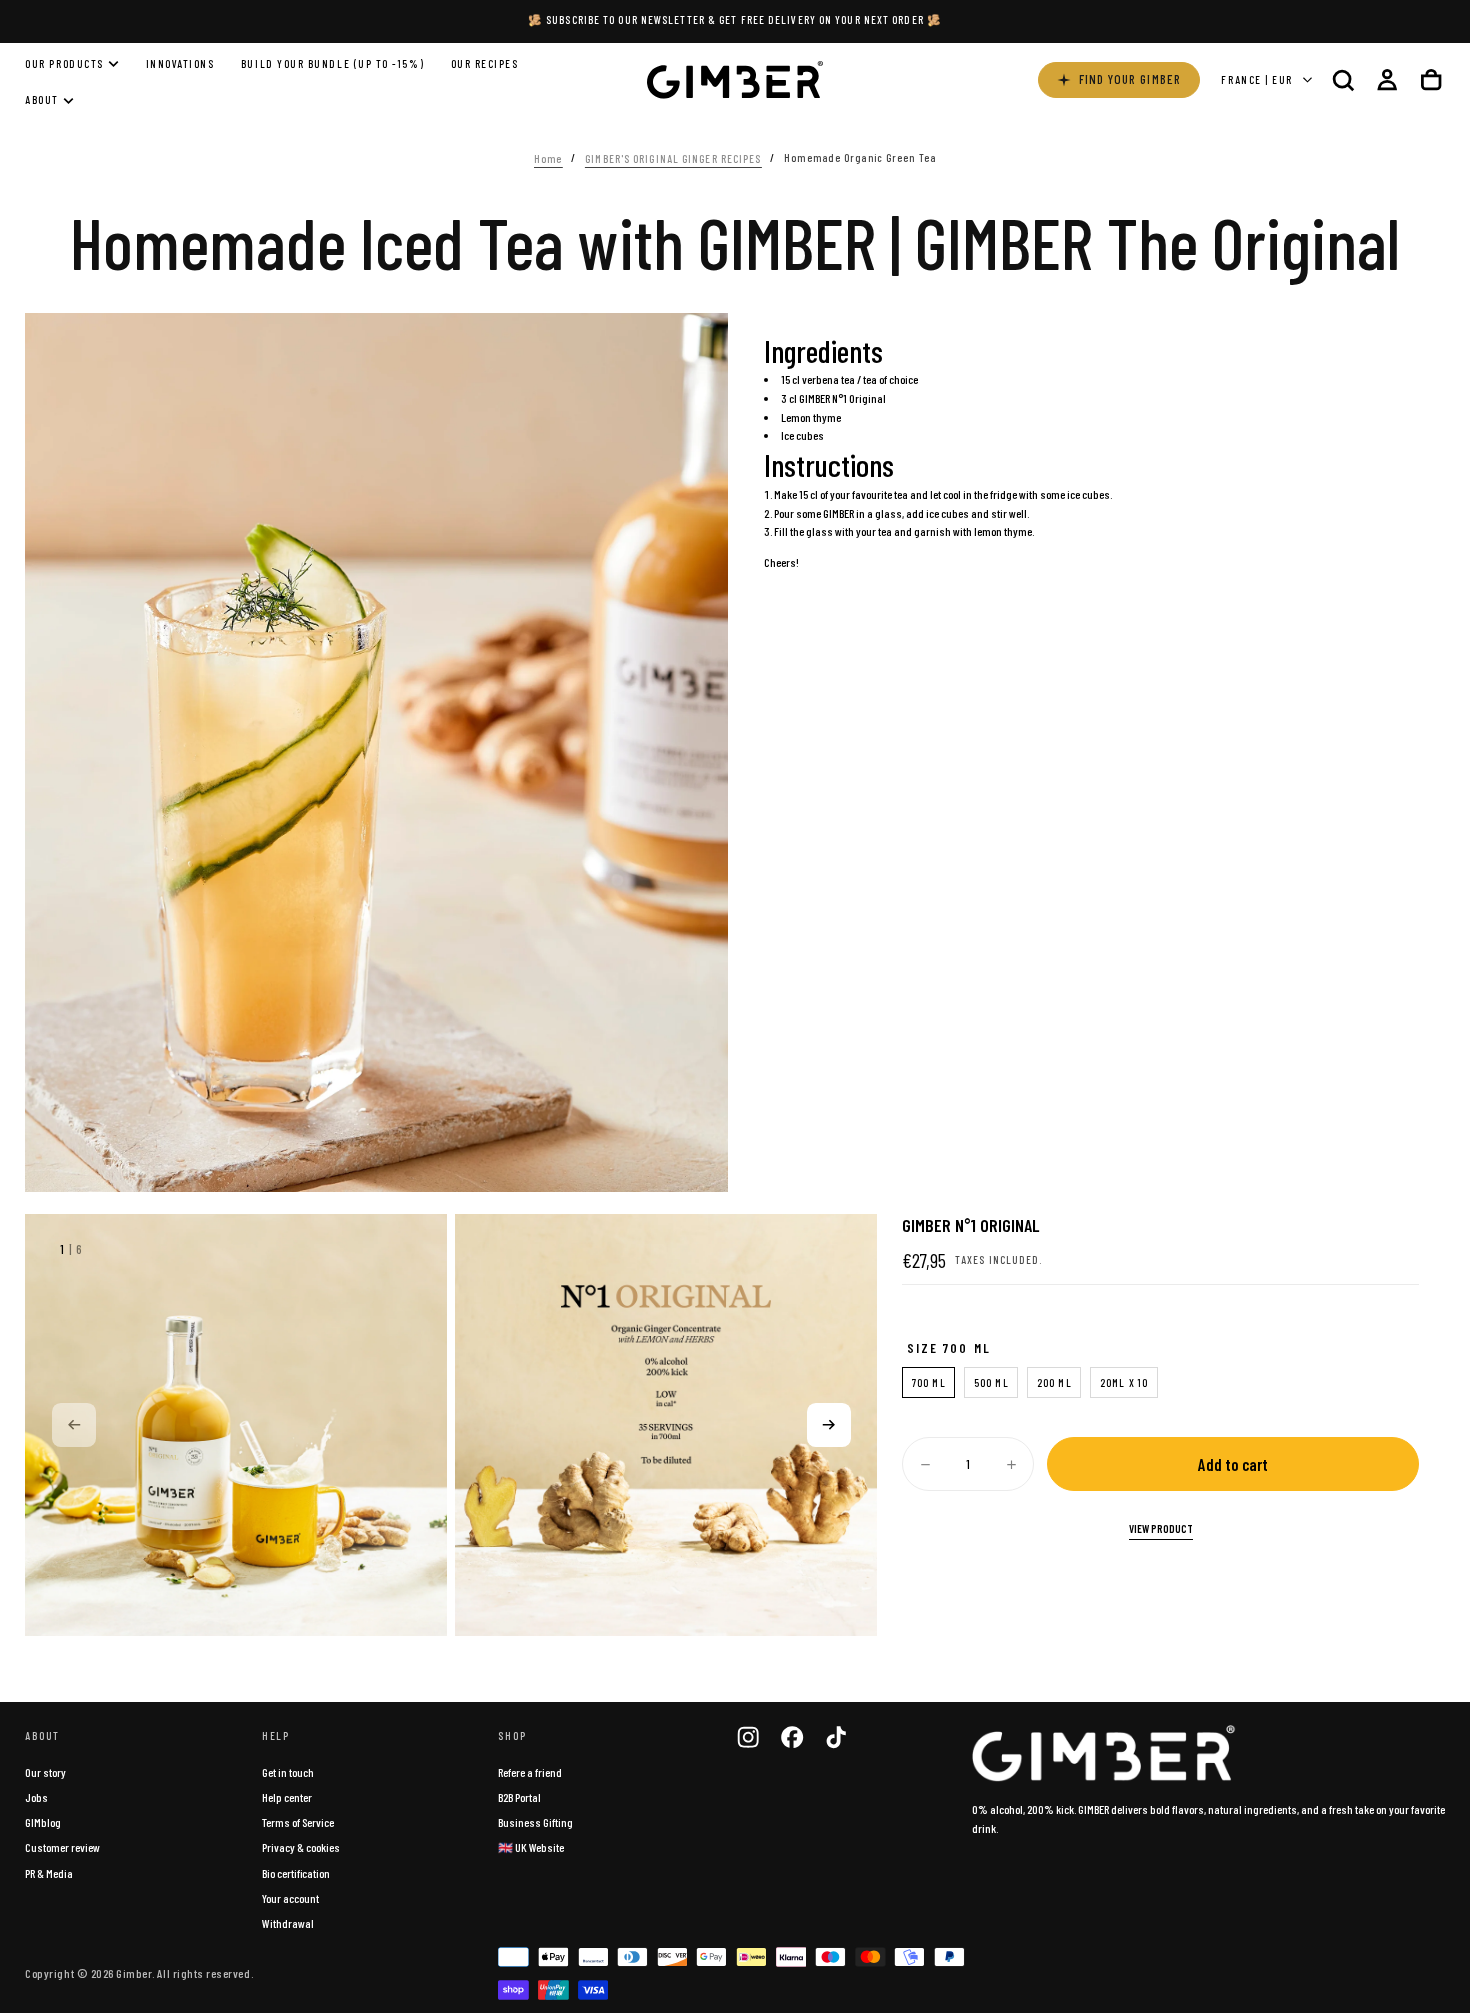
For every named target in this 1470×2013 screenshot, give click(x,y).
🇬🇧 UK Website (531, 1847)
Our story (45, 1772)
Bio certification (296, 1873)
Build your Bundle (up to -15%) (332, 63)
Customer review (62, 1847)
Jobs (36, 1797)
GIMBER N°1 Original (842, 398)
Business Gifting (535, 1822)
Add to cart (1233, 1464)
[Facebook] (792, 1737)
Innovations (180, 63)
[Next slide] (829, 1425)
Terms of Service (298, 1822)
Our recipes (485, 63)
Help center (287, 1797)
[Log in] (1387, 79)
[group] (236, 1425)
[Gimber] (1104, 1754)
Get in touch (288, 1772)
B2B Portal (519, 1797)
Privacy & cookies (301, 1847)
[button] (1343, 79)
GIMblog (43, 1822)
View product (1161, 1528)
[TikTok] (836, 1737)
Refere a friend (530, 1772)
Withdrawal (288, 1923)
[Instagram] (748, 1737)
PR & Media (49, 1873)
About (42, 100)
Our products (64, 63)
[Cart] (1431, 79)
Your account (290, 1898)
